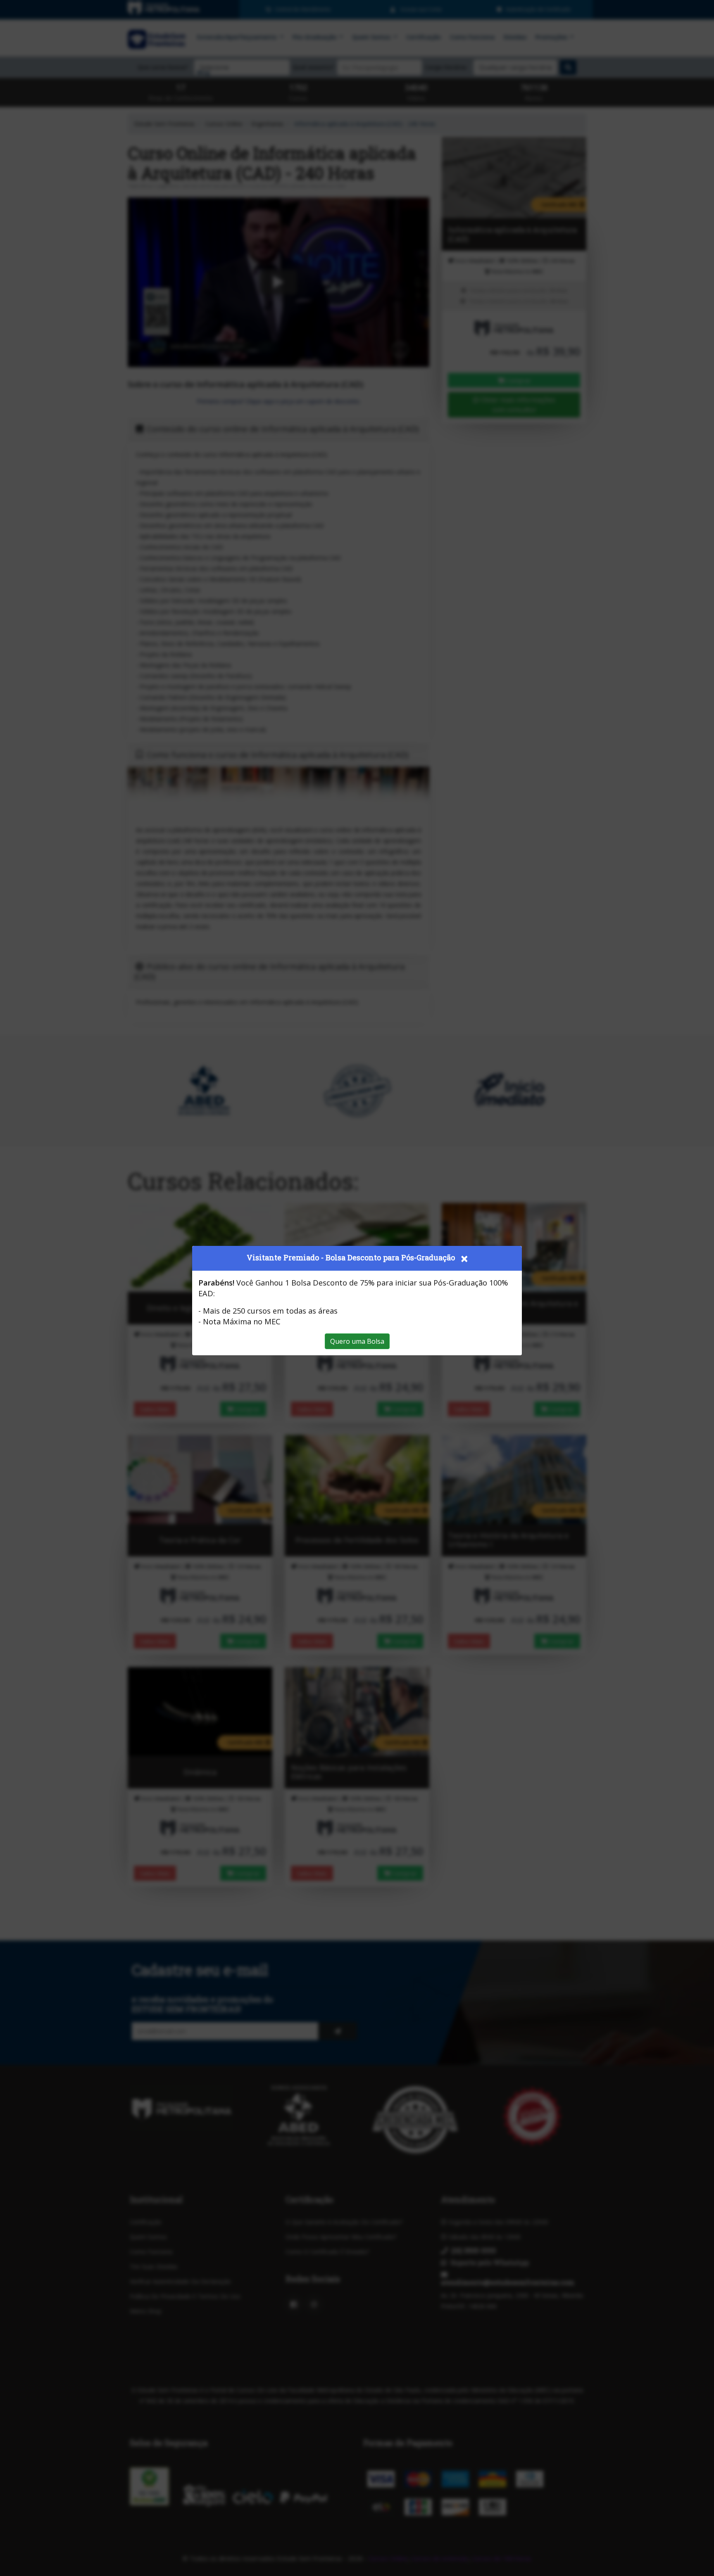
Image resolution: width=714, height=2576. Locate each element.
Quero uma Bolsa (357, 1341)
